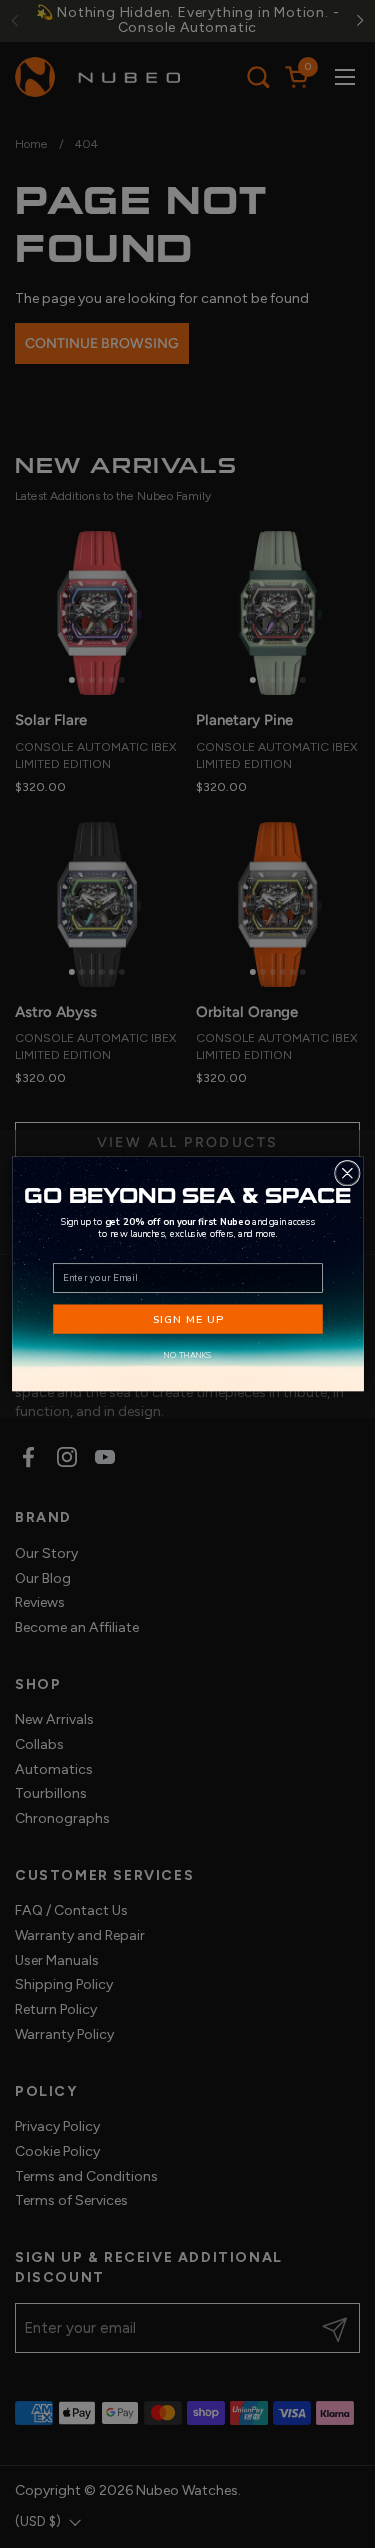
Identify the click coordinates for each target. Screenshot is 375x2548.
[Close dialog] (346, 1173)
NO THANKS (187, 1355)
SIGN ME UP (187, 1319)
